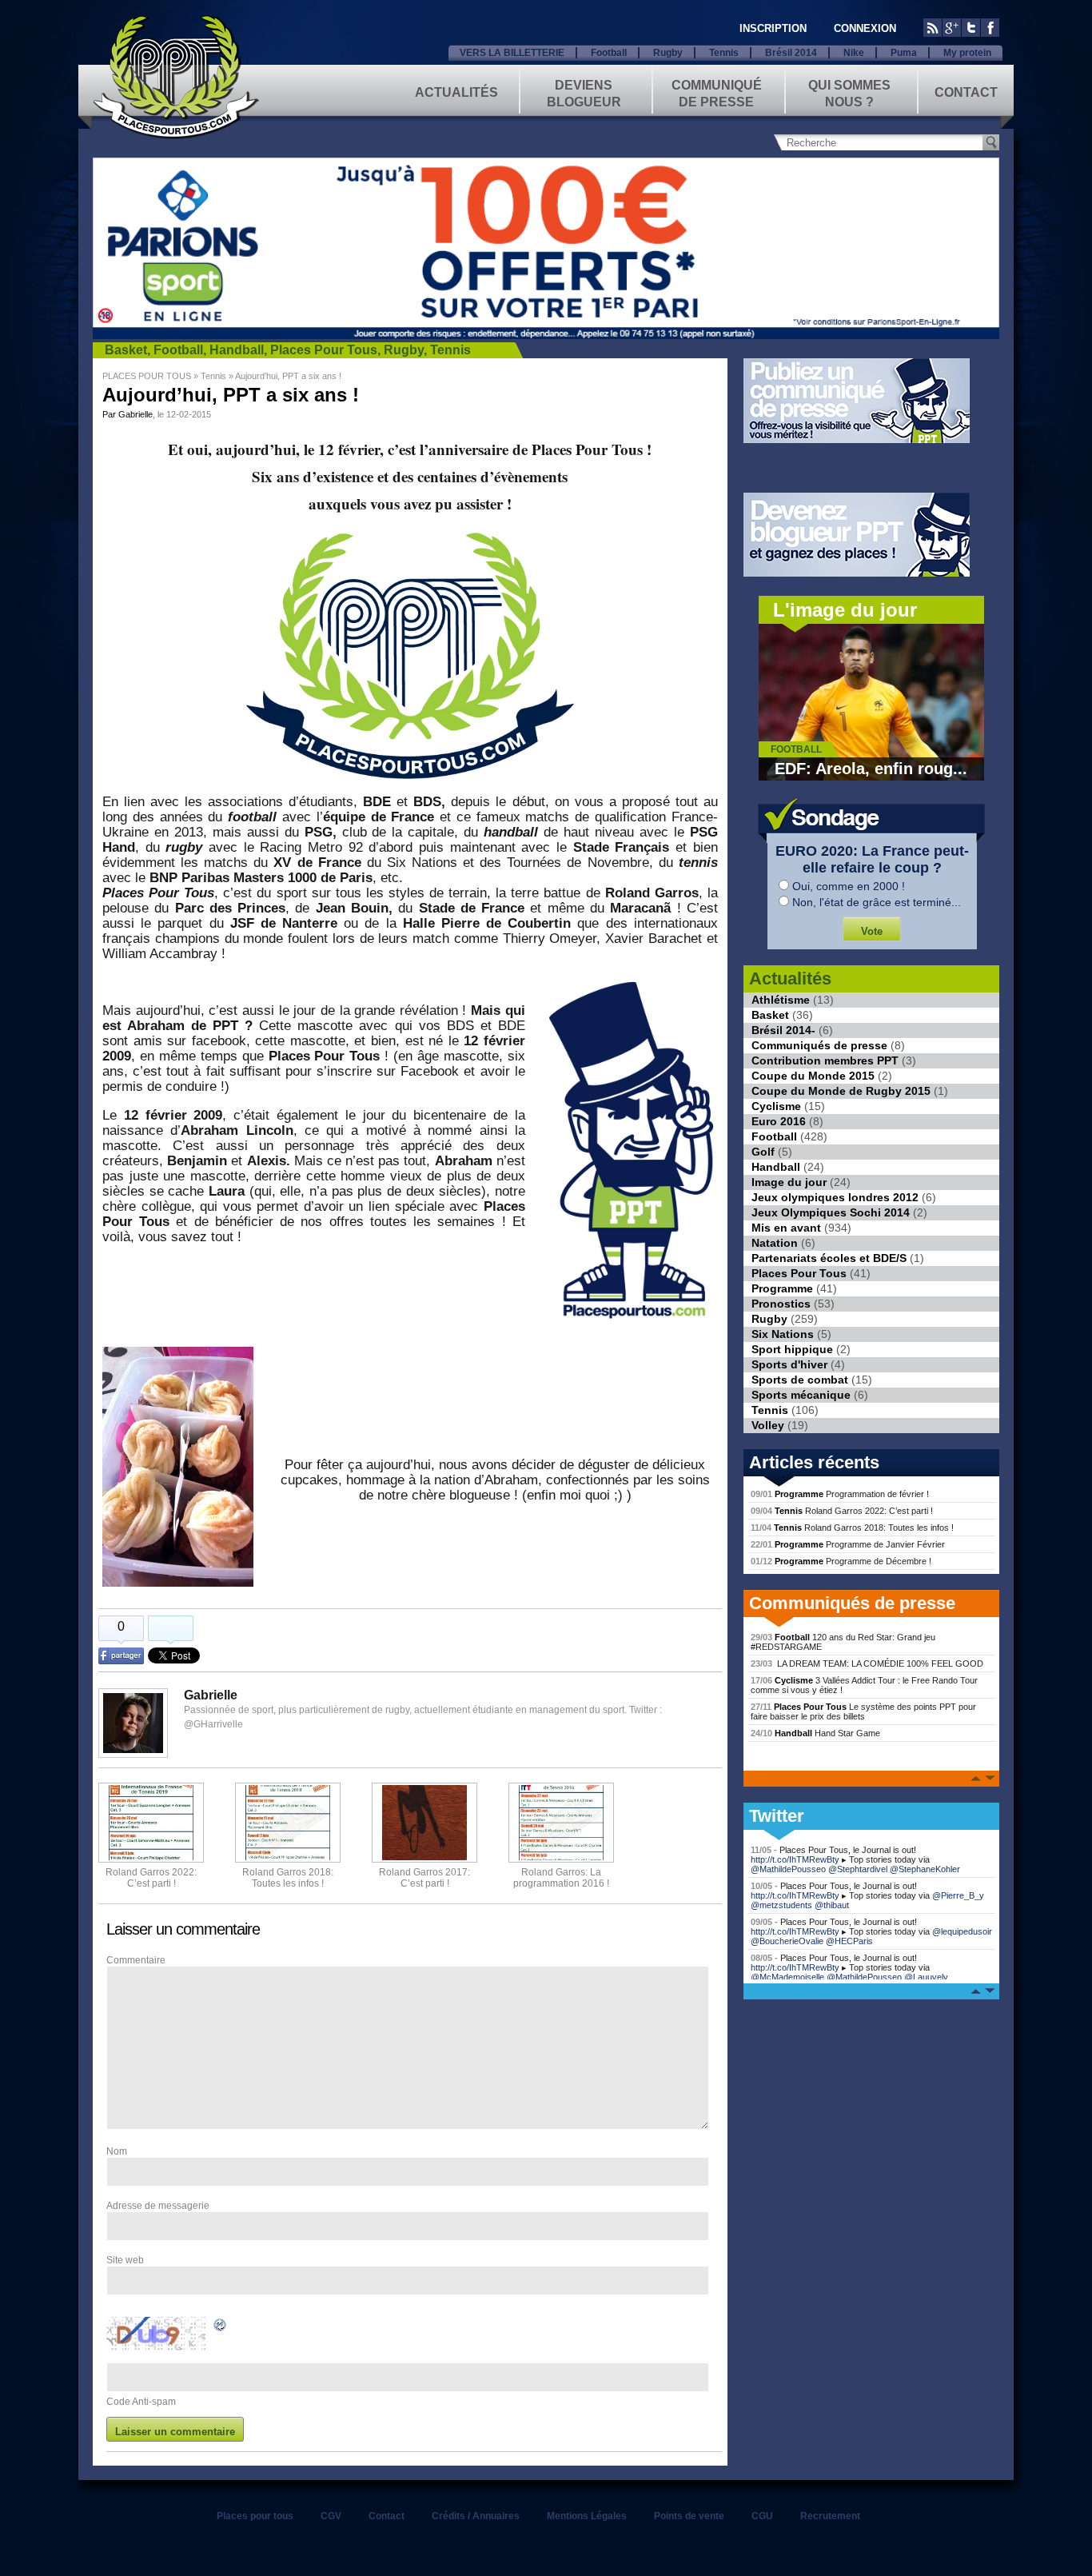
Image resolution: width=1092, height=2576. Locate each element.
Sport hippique (792, 1349)
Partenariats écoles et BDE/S (829, 1258)
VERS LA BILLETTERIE (512, 53)
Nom (117, 2151)
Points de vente (689, 2516)
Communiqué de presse (717, 92)
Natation (775, 1243)
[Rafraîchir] (221, 2327)
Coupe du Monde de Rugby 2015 (841, 1091)
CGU (762, 2516)
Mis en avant (786, 1228)
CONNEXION (865, 28)
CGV (331, 2516)
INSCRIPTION (773, 28)
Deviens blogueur (584, 92)
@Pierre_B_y (958, 1895)
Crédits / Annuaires (476, 2516)
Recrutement (830, 2516)
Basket (126, 350)
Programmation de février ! (840, 1494)
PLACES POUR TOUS (147, 376)
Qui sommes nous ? (849, 92)
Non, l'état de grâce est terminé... (877, 902)
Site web (125, 2260)
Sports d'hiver (789, 1364)
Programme (782, 1288)
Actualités (456, 92)
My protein (967, 53)
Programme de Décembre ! (841, 1561)
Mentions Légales (587, 2516)
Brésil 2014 (791, 53)
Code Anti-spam (141, 2402)
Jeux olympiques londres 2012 (835, 1197)
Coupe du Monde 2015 (813, 1076)
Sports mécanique (801, 1395)
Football (609, 53)
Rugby (668, 53)
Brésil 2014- (783, 1030)
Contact (966, 92)
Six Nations (783, 1334)
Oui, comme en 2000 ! (849, 886)
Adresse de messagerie (158, 2206)
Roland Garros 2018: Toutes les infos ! (852, 1528)
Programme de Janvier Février (848, 1544)
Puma (904, 53)
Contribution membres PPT (825, 1060)
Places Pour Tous (324, 350)
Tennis (724, 53)
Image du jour (789, 1182)
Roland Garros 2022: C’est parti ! (151, 1878)
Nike (854, 53)
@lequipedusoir (962, 1931)
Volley (768, 1425)
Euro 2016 (779, 1121)
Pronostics (781, 1304)
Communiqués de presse (819, 1045)
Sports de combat (800, 1380)
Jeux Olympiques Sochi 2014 (831, 1212)
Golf (763, 1152)
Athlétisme (781, 1000)
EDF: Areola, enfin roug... (871, 769)
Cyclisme (776, 1106)
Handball (237, 350)
